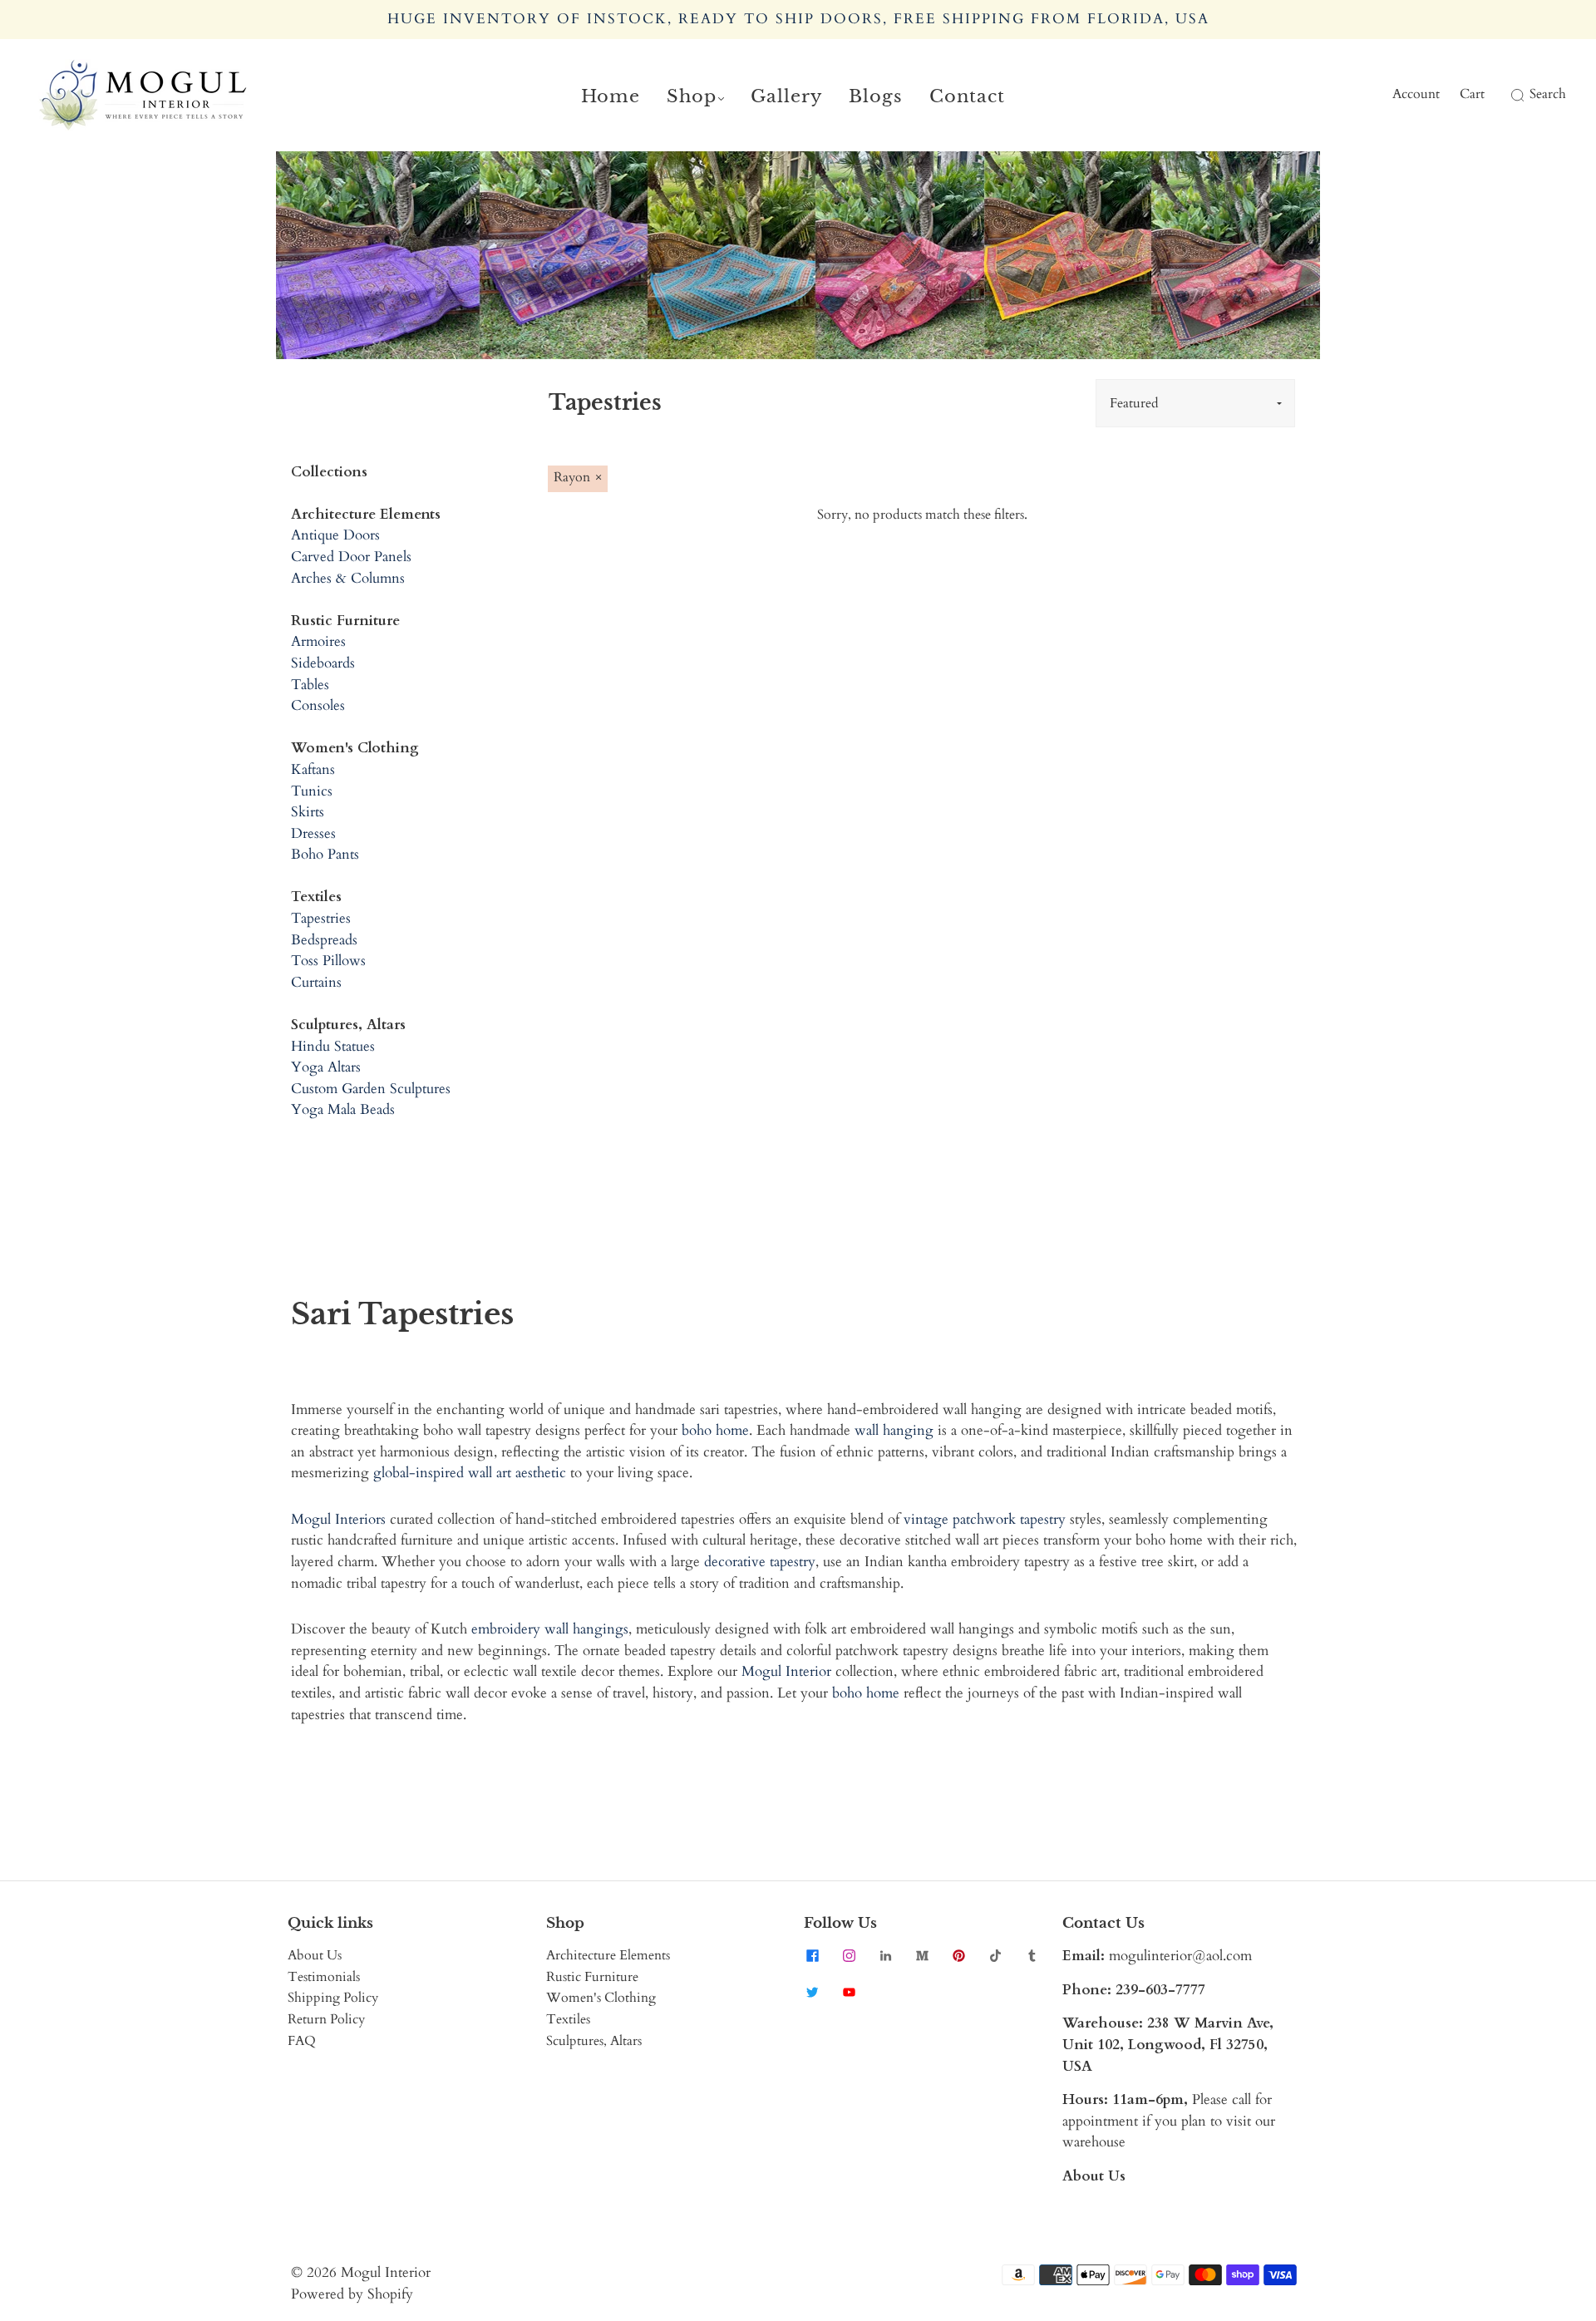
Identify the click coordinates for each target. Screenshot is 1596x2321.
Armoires (318, 641)
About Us (315, 1955)
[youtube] (849, 1992)
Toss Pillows (328, 961)
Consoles (318, 705)
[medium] (922, 1955)
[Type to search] (1507, 95)
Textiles (568, 2019)
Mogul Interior (786, 1671)
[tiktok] (995, 1955)
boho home (715, 1430)
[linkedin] (885, 1955)
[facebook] (812, 1955)
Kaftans (313, 769)
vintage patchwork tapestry (985, 1519)
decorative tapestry (760, 1562)
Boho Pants (325, 854)
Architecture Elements (608, 1955)
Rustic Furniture (592, 1977)
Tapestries (321, 918)
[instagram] (849, 1955)
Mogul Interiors (338, 1519)
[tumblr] (1032, 1955)
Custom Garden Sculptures (371, 1089)
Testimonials (324, 1977)
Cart (1472, 94)
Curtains (316, 982)
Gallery (786, 96)
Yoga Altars (326, 1067)
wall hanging (894, 1430)
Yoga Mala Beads (343, 1109)
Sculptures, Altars (594, 2041)
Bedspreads (324, 940)
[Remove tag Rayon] (578, 479)
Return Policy (326, 2019)
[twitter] (812, 1992)
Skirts (308, 812)
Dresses (313, 833)
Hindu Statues (333, 1046)
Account (1416, 94)
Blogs (876, 96)
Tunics (312, 791)
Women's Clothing (601, 1998)
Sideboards (323, 663)
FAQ (302, 2041)
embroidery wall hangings (550, 1629)
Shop (692, 96)
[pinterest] (958, 1955)
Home (611, 96)
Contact (967, 96)
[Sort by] (1195, 403)
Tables (310, 685)
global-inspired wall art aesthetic (470, 1473)
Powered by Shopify (352, 2294)
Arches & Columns (348, 578)
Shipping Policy (333, 1998)
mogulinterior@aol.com (1180, 1956)
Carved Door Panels (351, 557)
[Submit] (1515, 95)
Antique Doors (335, 535)
